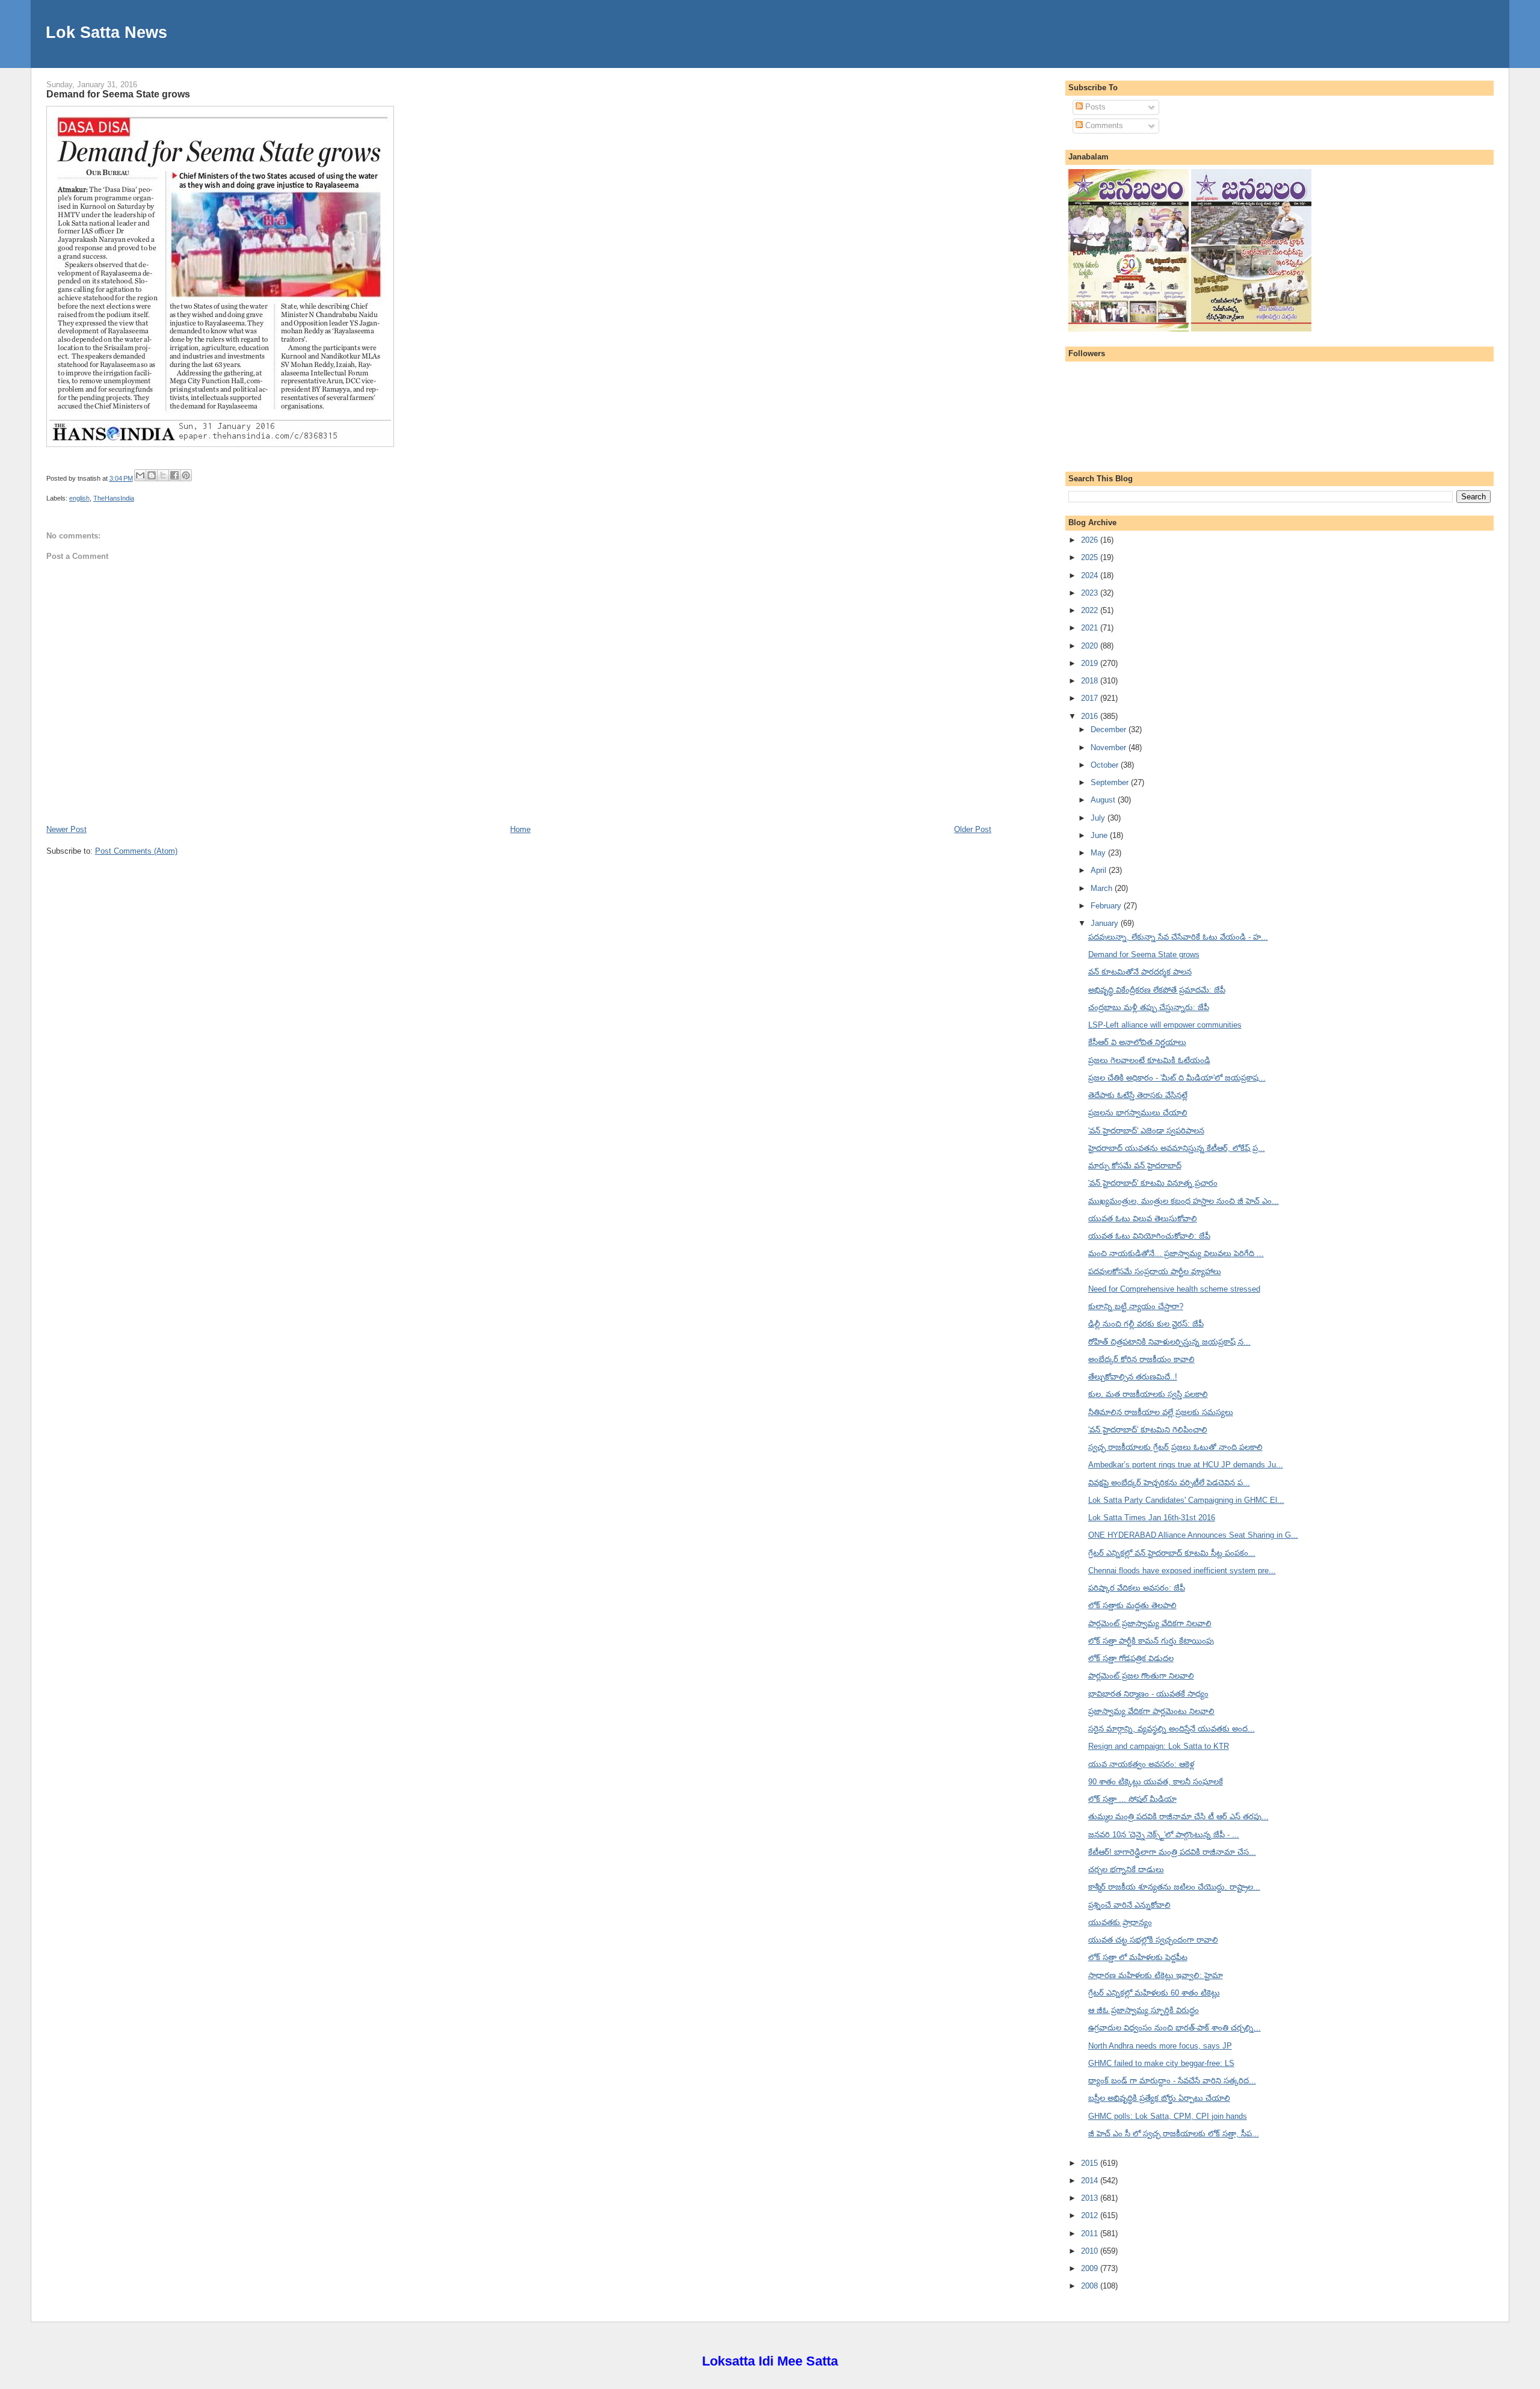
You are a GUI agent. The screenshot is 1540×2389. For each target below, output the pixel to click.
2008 (1091, 2286)
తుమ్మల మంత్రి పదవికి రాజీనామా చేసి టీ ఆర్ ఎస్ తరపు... (1178, 1817)
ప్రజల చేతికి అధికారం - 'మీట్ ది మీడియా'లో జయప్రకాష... (1177, 1078)
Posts (1094, 107)
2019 (1091, 663)
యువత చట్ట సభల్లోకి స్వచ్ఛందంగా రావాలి (1153, 1940)
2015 (1091, 2163)
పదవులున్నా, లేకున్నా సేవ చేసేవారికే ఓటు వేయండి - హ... (1178, 937)
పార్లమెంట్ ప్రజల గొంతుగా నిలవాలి (1141, 1676)
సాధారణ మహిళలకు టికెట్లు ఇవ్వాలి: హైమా (1156, 1975)
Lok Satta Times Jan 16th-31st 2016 (1152, 1518)
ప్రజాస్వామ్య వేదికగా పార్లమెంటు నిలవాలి (1151, 1711)
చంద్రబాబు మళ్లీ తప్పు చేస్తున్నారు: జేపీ (1149, 1007)
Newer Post (66, 829)
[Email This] (140, 475)
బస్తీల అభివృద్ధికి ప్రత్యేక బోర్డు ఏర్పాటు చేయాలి (1159, 2098)
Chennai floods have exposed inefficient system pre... (1182, 1571)
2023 (1091, 593)
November (1110, 748)
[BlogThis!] (152, 475)
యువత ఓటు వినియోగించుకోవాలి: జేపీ (1149, 1236)
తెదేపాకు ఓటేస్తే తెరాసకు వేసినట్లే (1138, 1095)
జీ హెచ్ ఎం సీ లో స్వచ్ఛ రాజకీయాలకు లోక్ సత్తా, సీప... (1174, 2134)
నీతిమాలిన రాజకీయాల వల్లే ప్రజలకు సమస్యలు (1161, 1412)
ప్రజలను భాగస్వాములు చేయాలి (1138, 1113)
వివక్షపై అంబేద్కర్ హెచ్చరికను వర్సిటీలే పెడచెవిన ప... (1169, 1483)
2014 (1091, 2181)
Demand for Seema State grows (118, 94)
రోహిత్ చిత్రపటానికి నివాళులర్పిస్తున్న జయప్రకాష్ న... (1169, 1342)
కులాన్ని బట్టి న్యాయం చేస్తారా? (1136, 1306)
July (1099, 818)
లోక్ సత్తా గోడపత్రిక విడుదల (1131, 1658)
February (1107, 906)
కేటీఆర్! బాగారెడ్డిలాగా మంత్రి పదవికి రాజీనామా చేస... (1172, 1852)
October (1106, 765)
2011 (1091, 2233)
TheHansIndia (114, 498)
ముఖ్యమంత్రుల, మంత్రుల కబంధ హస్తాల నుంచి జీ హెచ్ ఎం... (1184, 1201)
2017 (1091, 698)
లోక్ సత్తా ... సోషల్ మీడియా (1132, 1799)
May (1099, 853)
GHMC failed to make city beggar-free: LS (1161, 2063)
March (1103, 888)
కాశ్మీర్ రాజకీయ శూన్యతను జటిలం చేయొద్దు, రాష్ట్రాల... (1174, 1887)
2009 (1091, 2268)
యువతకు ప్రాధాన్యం (1120, 1922)
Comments (1103, 125)
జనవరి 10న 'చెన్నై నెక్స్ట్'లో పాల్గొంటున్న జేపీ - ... (1164, 1835)
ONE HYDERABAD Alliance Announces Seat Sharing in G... (1193, 1535)
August (1104, 800)
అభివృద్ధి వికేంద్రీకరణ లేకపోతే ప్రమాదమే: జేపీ (1157, 990)
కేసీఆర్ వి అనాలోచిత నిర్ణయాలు (1137, 1042)
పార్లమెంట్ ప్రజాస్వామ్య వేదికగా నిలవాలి (1150, 1623)
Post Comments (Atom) (136, 851)
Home (520, 829)
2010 (1091, 2251)
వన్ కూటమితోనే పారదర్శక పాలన (1140, 972)
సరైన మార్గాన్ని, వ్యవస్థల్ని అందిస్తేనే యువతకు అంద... (1172, 1729)
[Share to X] (163, 475)
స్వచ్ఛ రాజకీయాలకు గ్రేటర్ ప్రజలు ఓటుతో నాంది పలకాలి (1175, 1447)
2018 (1091, 681)
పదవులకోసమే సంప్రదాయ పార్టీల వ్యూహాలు (1155, 1272)
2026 (1091, 540)
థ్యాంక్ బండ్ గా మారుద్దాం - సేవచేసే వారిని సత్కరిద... (1172, 2081)
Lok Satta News (106, 32)
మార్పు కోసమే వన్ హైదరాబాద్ (1135, 1166)
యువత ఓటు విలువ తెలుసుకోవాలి (1143, 1219)
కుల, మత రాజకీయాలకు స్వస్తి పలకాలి (1148, 1394)
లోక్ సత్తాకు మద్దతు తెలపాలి (1132, 1605)
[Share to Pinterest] (186, 475)
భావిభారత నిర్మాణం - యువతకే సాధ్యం (1148, 1694)
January (1106, 923)
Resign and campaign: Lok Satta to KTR (1159, 1746)
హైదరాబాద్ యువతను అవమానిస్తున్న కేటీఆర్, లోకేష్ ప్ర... (1177, 1148)
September (1111, 782)
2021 (1091, 628)
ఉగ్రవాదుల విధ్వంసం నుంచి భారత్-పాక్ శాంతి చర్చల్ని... (1175, 2028)
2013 (1091, 2198)
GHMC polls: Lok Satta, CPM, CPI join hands (1168, 2116)
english (79, 498)
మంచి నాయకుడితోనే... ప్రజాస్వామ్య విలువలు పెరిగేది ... (1176, 1253)
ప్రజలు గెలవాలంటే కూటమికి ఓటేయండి (1149, 1060)
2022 (1091, 610)
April (1100, 870)
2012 (1091, 2215)
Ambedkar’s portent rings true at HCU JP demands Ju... (1186, 1465)
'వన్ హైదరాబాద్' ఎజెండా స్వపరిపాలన (1146, 1131)
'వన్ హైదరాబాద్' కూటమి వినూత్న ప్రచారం (1153, 1183)
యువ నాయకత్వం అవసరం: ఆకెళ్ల (1141, 1764)
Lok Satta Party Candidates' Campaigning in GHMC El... (1186, 1500)
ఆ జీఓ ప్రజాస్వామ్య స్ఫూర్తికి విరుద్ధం (1144, 2010)
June (1100, 835)
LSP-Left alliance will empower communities (1165, 1025)
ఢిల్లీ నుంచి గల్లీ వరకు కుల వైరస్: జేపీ (1146, 1324)
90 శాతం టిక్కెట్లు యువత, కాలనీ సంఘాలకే (1156, 1782)
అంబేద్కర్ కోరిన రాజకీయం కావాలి (1141, 1359)
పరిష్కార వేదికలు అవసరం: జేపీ (1137, 1588)
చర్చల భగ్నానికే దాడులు (1126, 1870)
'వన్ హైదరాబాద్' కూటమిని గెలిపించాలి (1148, 1430)
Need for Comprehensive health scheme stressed (1174, 1289)
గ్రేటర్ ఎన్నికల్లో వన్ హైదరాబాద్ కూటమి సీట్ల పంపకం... (1172, 1553)
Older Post (973, 829)
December (1110, 729)
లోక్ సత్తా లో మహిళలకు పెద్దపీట (1138, 1957)
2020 (1091, 646)
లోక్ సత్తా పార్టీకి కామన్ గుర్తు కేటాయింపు (1151, 1641)
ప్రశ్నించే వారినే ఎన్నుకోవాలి (1129, 1905)
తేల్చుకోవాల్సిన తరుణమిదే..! (1133, 1377)
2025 (1091, 557)
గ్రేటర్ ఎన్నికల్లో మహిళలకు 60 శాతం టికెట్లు (1154, 1993)
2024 (1091, 575)
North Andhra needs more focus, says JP (1160, 2046)
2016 (1091, 716)
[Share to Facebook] (174, 475)
